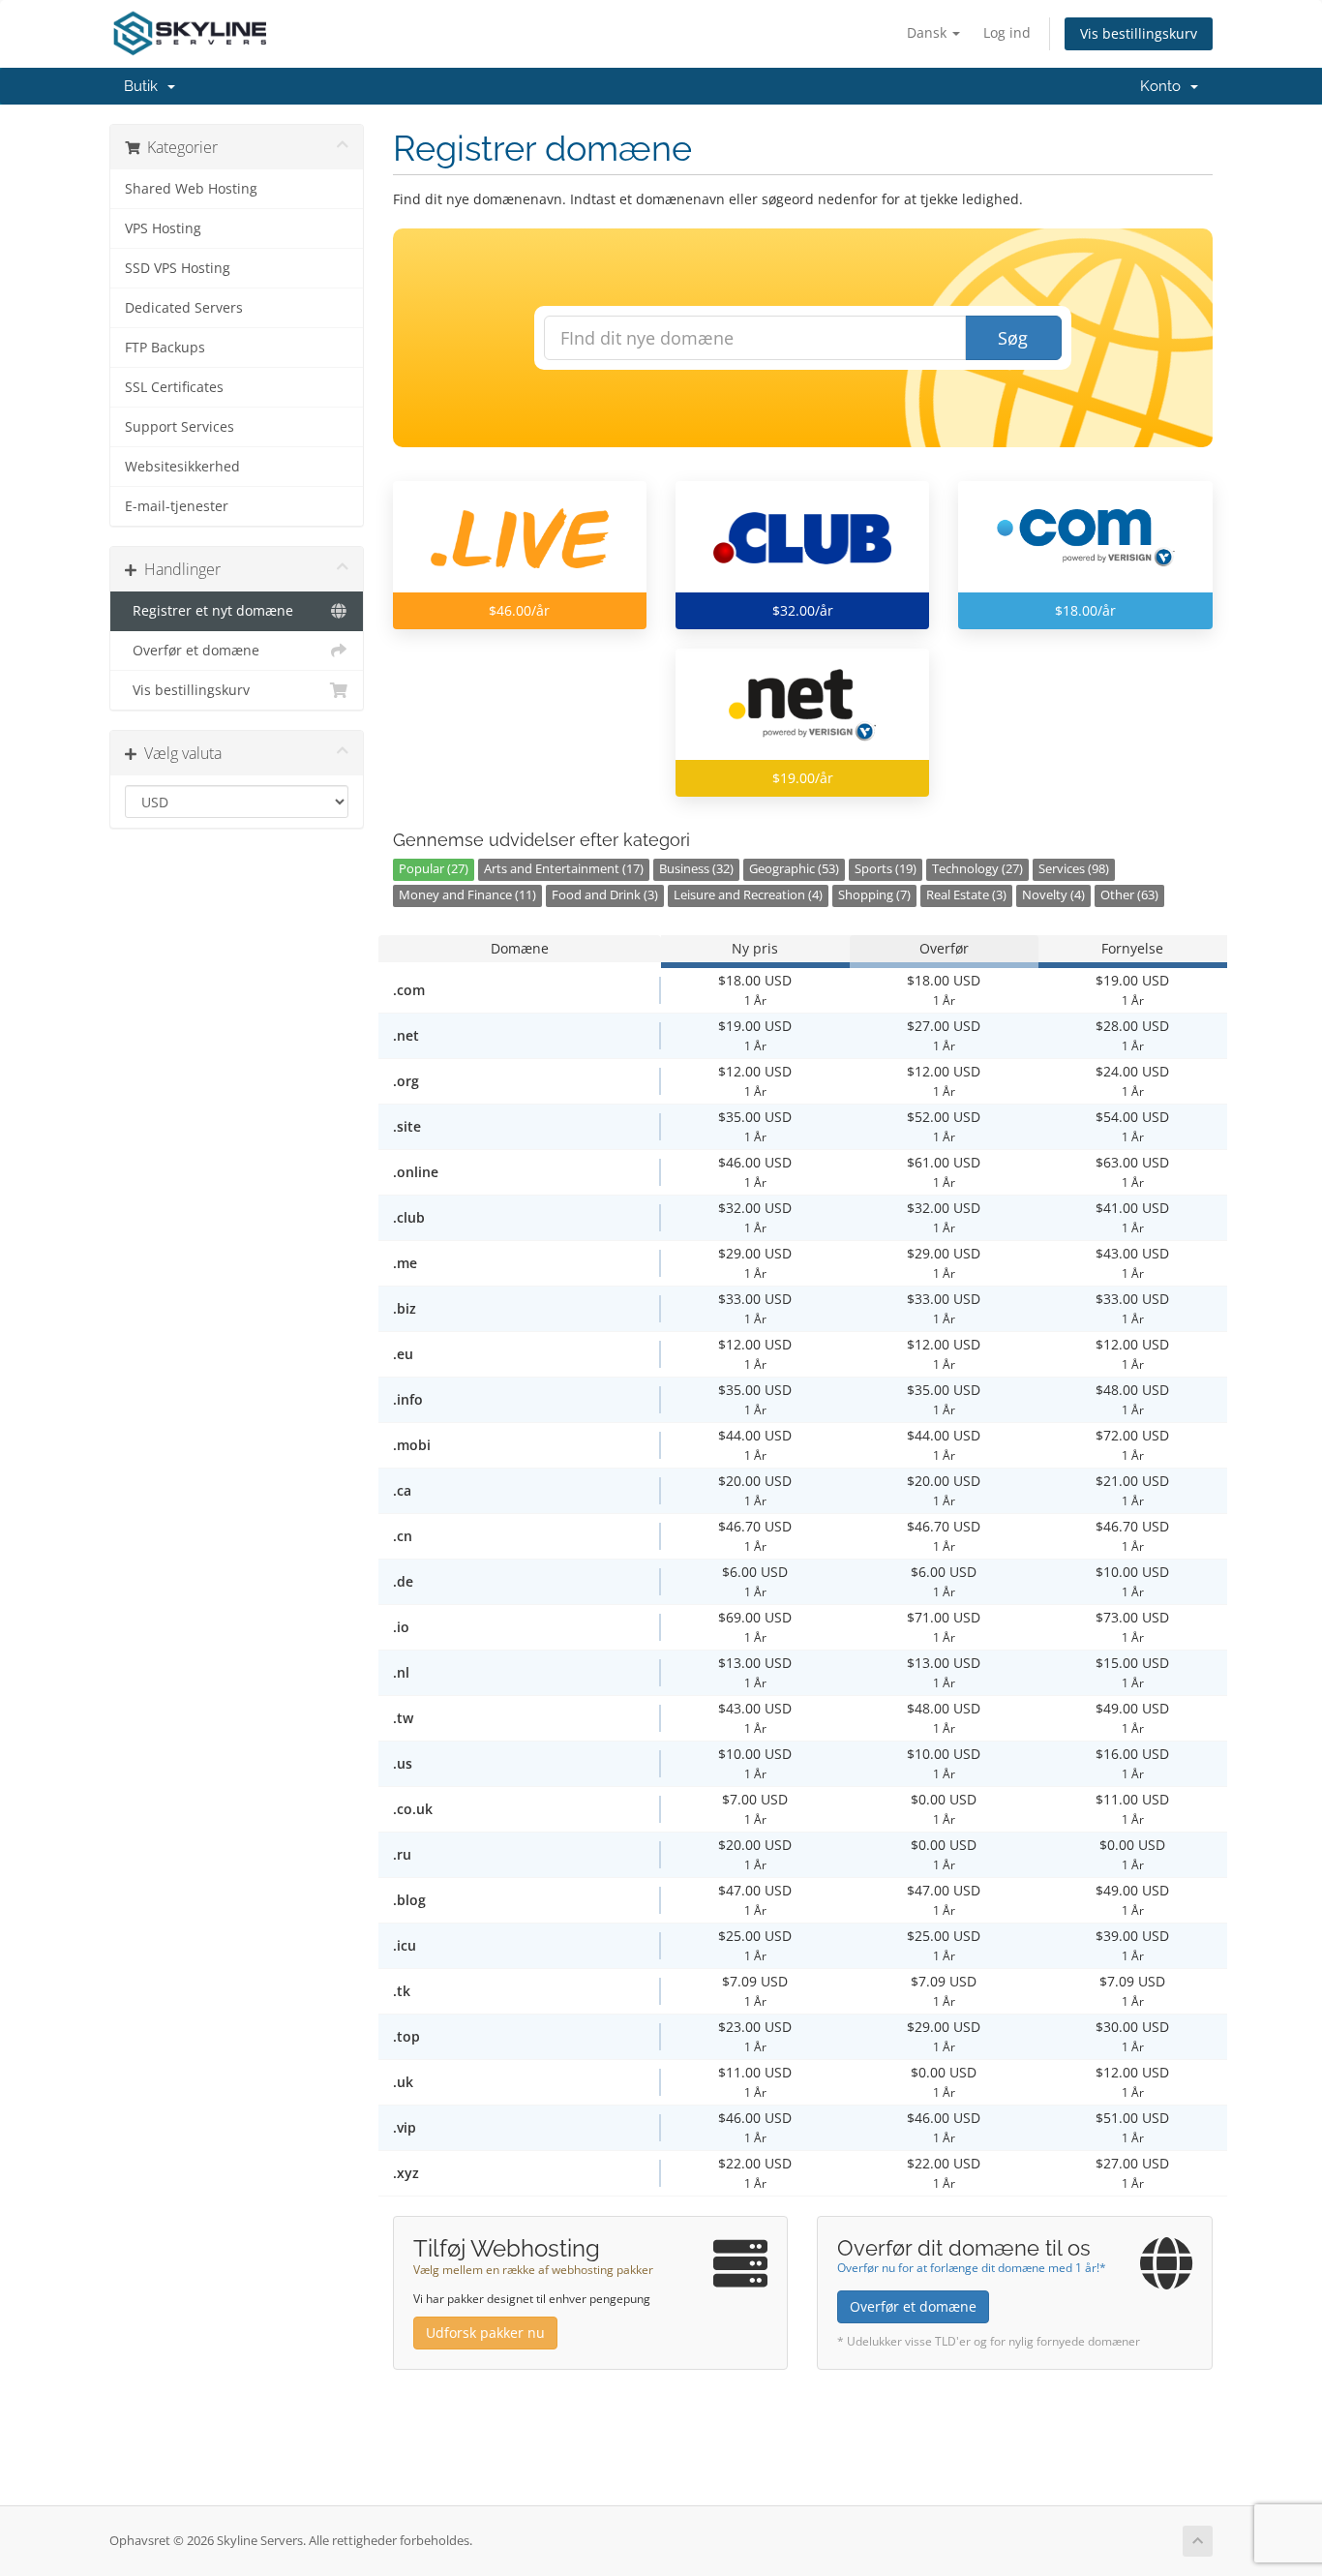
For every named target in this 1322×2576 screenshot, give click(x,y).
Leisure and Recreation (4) (748, 895)
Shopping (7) (874, 895)
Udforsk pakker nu (485, 2333)
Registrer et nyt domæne (209, 611)
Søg (1013, 338)
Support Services (180, 427)
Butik (145, 86)
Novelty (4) (1053, 895)
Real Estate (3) (966, 895)
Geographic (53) (794, 869)
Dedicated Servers (184, 308)
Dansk (929, 32)
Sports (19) (886, 869)
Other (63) (1129, 895)
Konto (1164, 86)
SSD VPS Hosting (178, 268)
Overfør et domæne (192, 651)
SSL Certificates (174, 387)
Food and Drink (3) (605, 895)
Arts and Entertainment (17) (564, 869)
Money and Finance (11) (467, 895)
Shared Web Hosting (191, 189)
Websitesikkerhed (182, 467)
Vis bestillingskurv (1139, 33)
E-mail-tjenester (177, 506)
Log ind (1007, 32)
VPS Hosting (163, 228)
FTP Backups (165, 348)
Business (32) (696, 869)
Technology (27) (977, 869)
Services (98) (1074, 869)
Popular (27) (434, 869)
